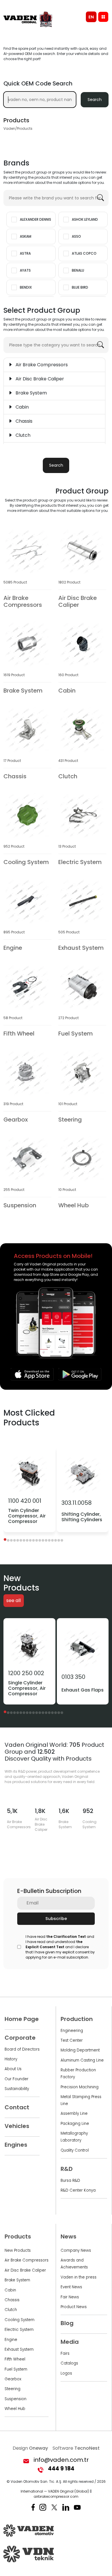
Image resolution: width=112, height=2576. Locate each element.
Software (76, 2448)
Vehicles (17, 2126)
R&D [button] (67, 2169)
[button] (5, 1539)
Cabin (10, 2290)
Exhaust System (19, 2349)
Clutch (11, 2310)
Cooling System (20, 2320)
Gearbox (13, 2379)
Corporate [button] (20, 2038)
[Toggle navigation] (103, 17)
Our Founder (17, 2079)
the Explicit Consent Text (54, 1944)
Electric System (19, 2330)
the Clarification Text (66, 1937)
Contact (17, 2107)
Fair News (70, 2297)
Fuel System (16, 2369)
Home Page (22, 2019)
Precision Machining (80, 2087)
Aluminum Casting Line (82, 2060)
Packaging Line (75, 2124)
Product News (74, 2307)
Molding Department (80, 2050)
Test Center (72, 2040)
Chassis (12, 2300)
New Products (18, 2250)
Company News (76, 2250)
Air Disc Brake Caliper (25, 2270)
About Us (13, 2069)
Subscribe (56, 1919)
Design (30, 2448)
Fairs (65, 2353)
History (11, 2059)
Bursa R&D (70, 2181)
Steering (12, 2389)
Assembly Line (74, 2113)
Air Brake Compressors (27, 2260)
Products (18, 2236)
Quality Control (75, 2150)
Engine (11, 2340)
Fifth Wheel (15, 2359)
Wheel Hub (15, 2409)
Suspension (16, 2399)
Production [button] (77, 2019)
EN (91, 17)
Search (95, 100)
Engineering (72, 2031)
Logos (66, 2373)
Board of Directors (22, 2049)
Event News (71, 2287)
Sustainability (17, 2089)
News (68, 2236)
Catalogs (69, 2363)
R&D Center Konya (78, 2190)
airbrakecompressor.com (56, 2496)
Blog (67, 2323)
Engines (16, 2145)
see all (13, 1601)
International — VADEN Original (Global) (55, 2491)
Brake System (17, 2280)
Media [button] (70, 2342)
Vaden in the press (79, 2277)
